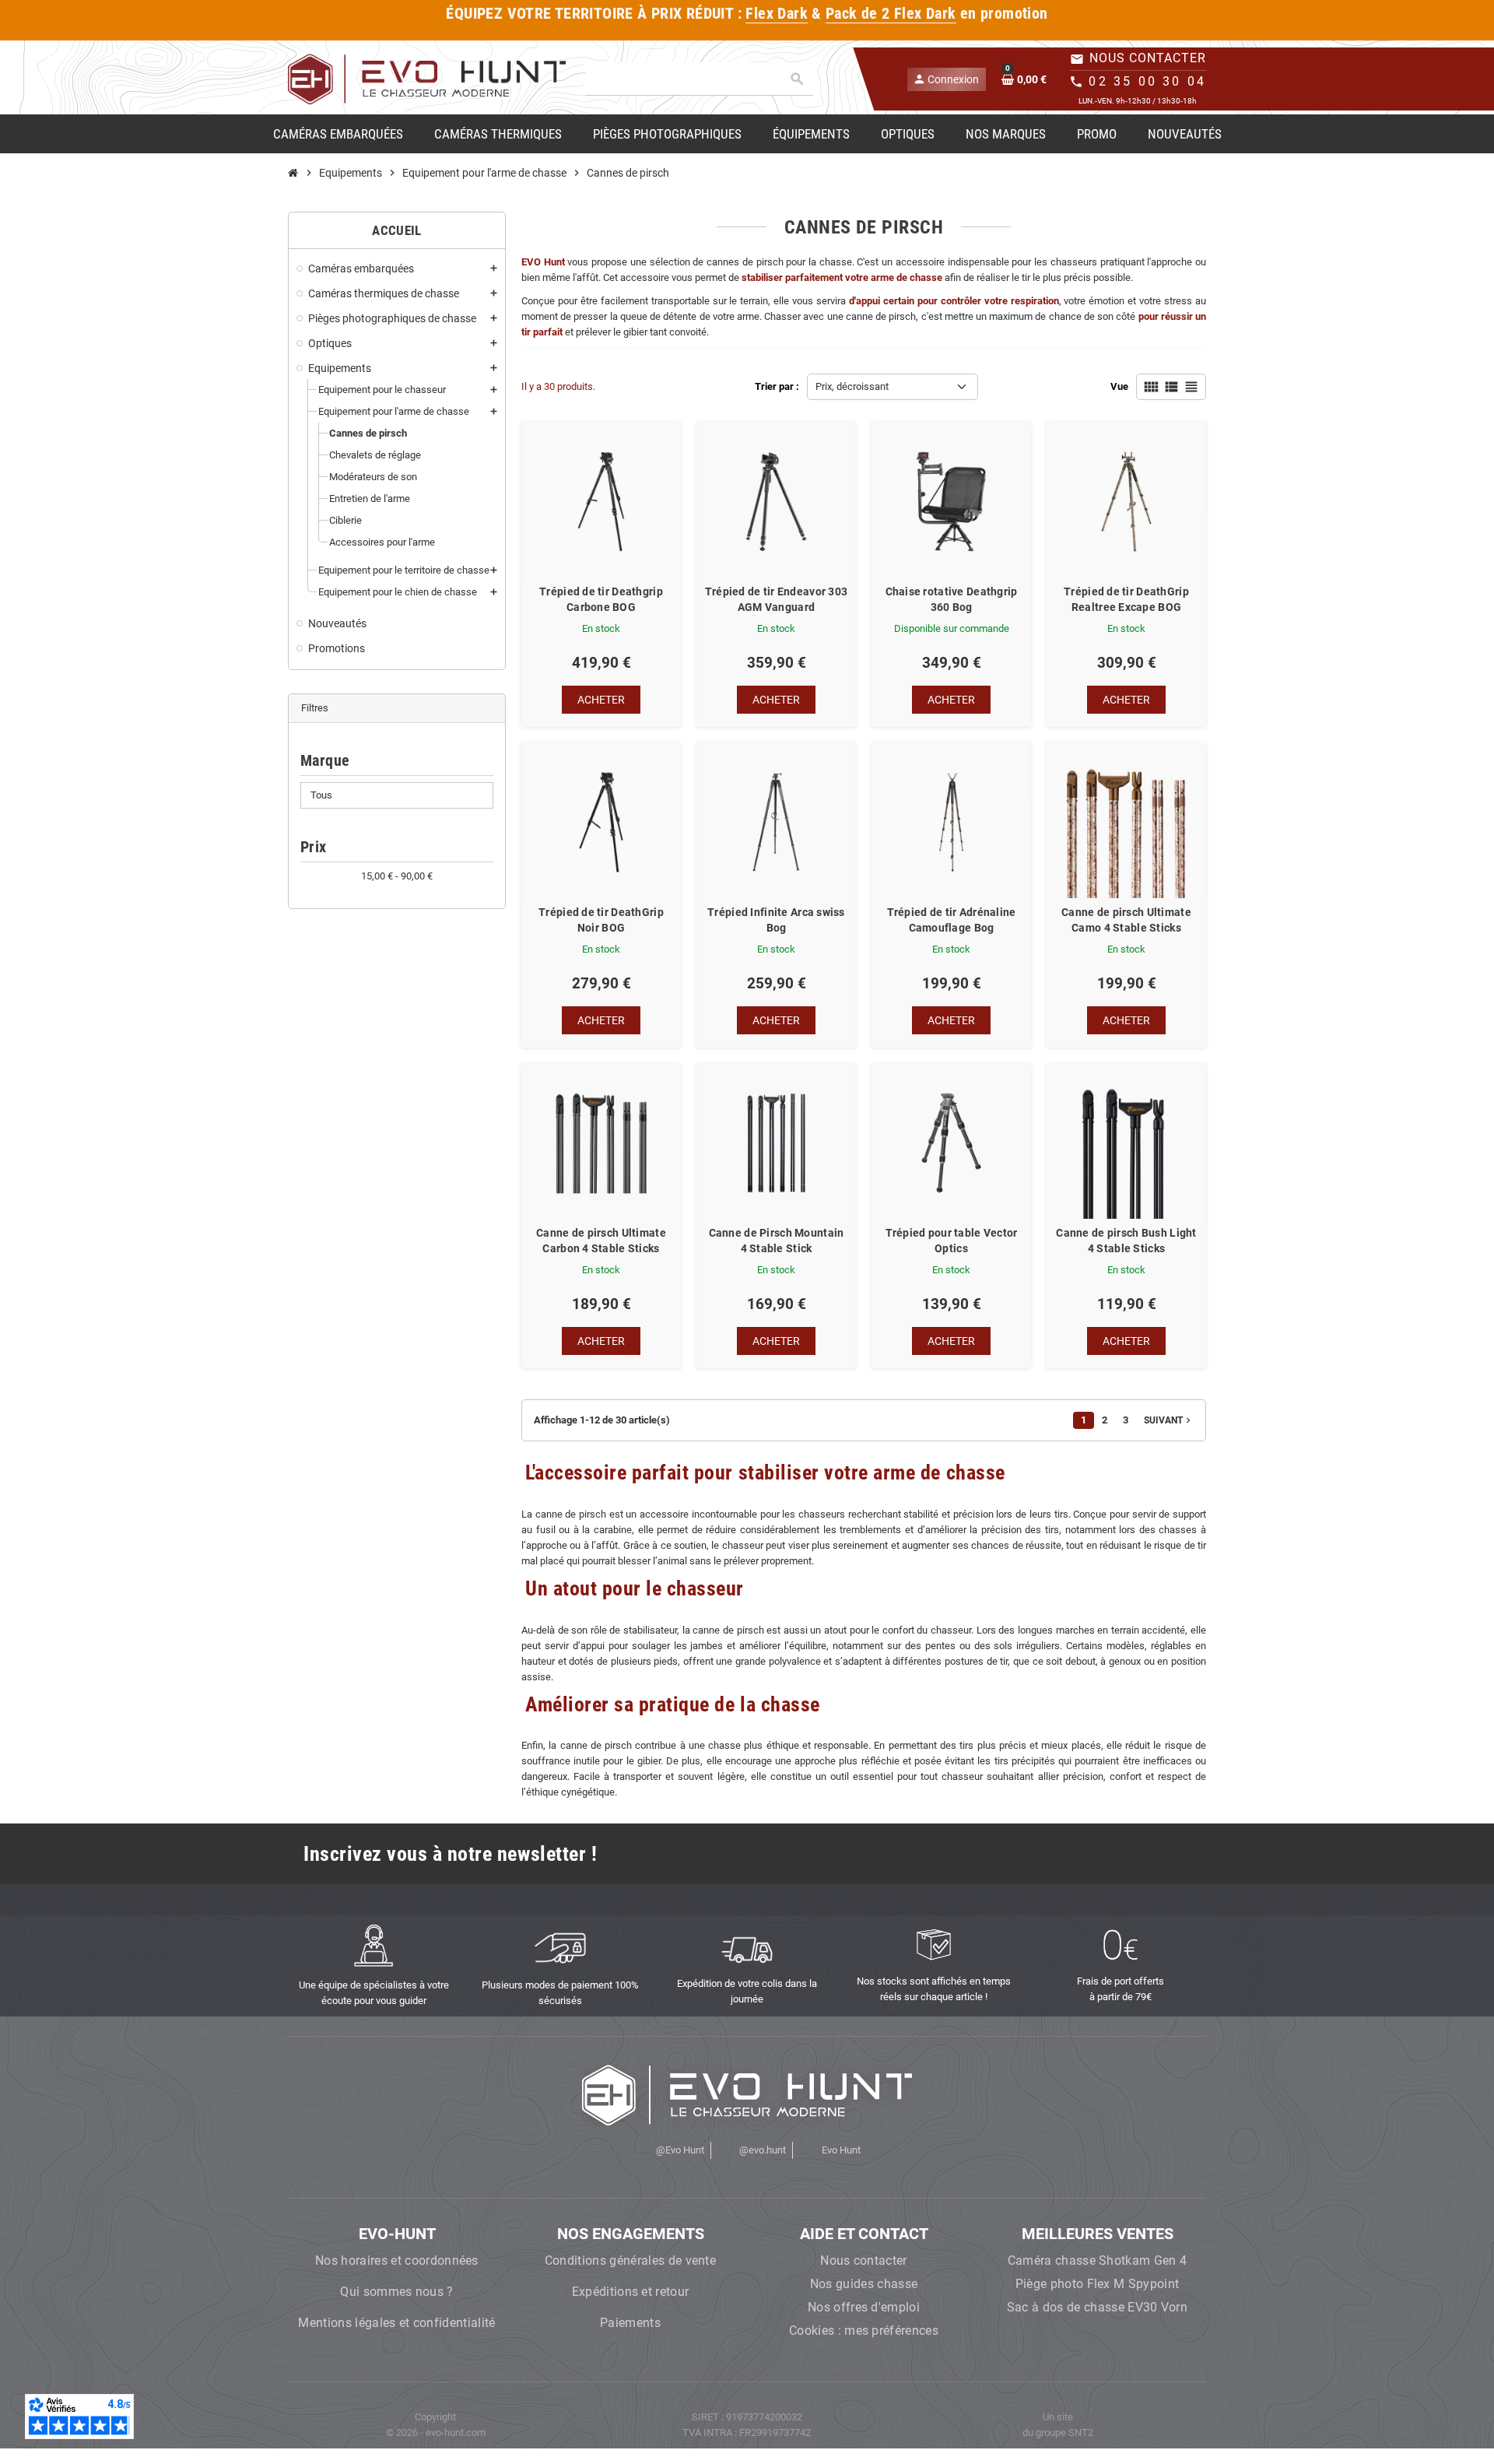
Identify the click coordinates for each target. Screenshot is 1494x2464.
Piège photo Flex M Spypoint (1098, 2284)
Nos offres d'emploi (864, 2307)
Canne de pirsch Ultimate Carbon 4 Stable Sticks (601, 1241)
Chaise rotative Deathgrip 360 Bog (952, 599)
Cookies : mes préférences (864, 2331)
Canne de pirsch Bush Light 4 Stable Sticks (1126, 1241)
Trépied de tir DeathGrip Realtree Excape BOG (1126, 599)
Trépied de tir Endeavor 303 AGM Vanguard (777, 599)
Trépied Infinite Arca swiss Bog (776, 920)
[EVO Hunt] (427, 78)
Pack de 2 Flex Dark (891, 14)
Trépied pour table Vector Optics (952, 1241)
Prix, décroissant (852, 386)
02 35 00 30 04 (1147, 81)
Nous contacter (863, 2260)
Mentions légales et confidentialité (396, 2323)
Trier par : (777, 386)
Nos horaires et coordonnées (397, 2260)
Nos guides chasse (864, 2284)
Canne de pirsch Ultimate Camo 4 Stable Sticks (1126, 920)
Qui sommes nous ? (396, 2292)
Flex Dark (777, 14)
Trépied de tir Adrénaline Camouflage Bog (952, 920)
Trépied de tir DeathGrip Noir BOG (601, 920)
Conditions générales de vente (630, 2260)
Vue (1119, 386)
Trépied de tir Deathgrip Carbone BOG (601, 599)
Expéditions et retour (631, 2292)
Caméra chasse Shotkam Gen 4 (1098, 2260)
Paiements (630, 2323)
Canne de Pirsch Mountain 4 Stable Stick (777, 1241)
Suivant (1169, 1420)
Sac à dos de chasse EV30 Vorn (1097, 2307)
